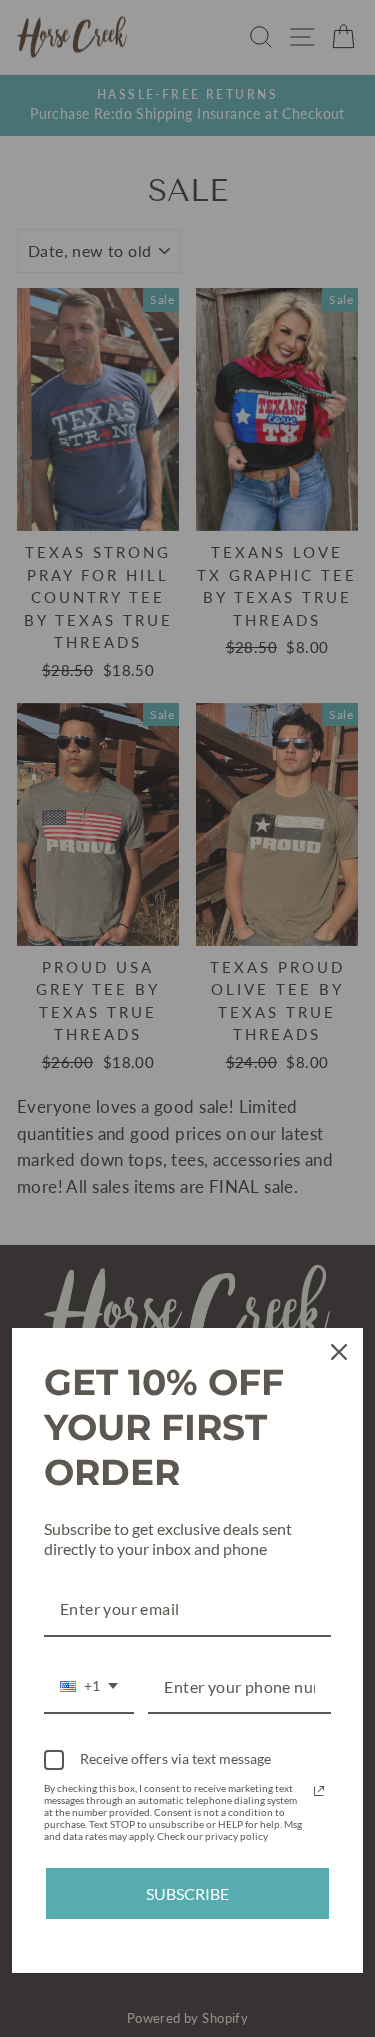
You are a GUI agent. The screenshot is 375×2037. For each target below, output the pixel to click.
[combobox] (89, 1687)
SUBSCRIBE (187, 1893)
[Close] (339, 1352)
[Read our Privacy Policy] (319, 1791)
